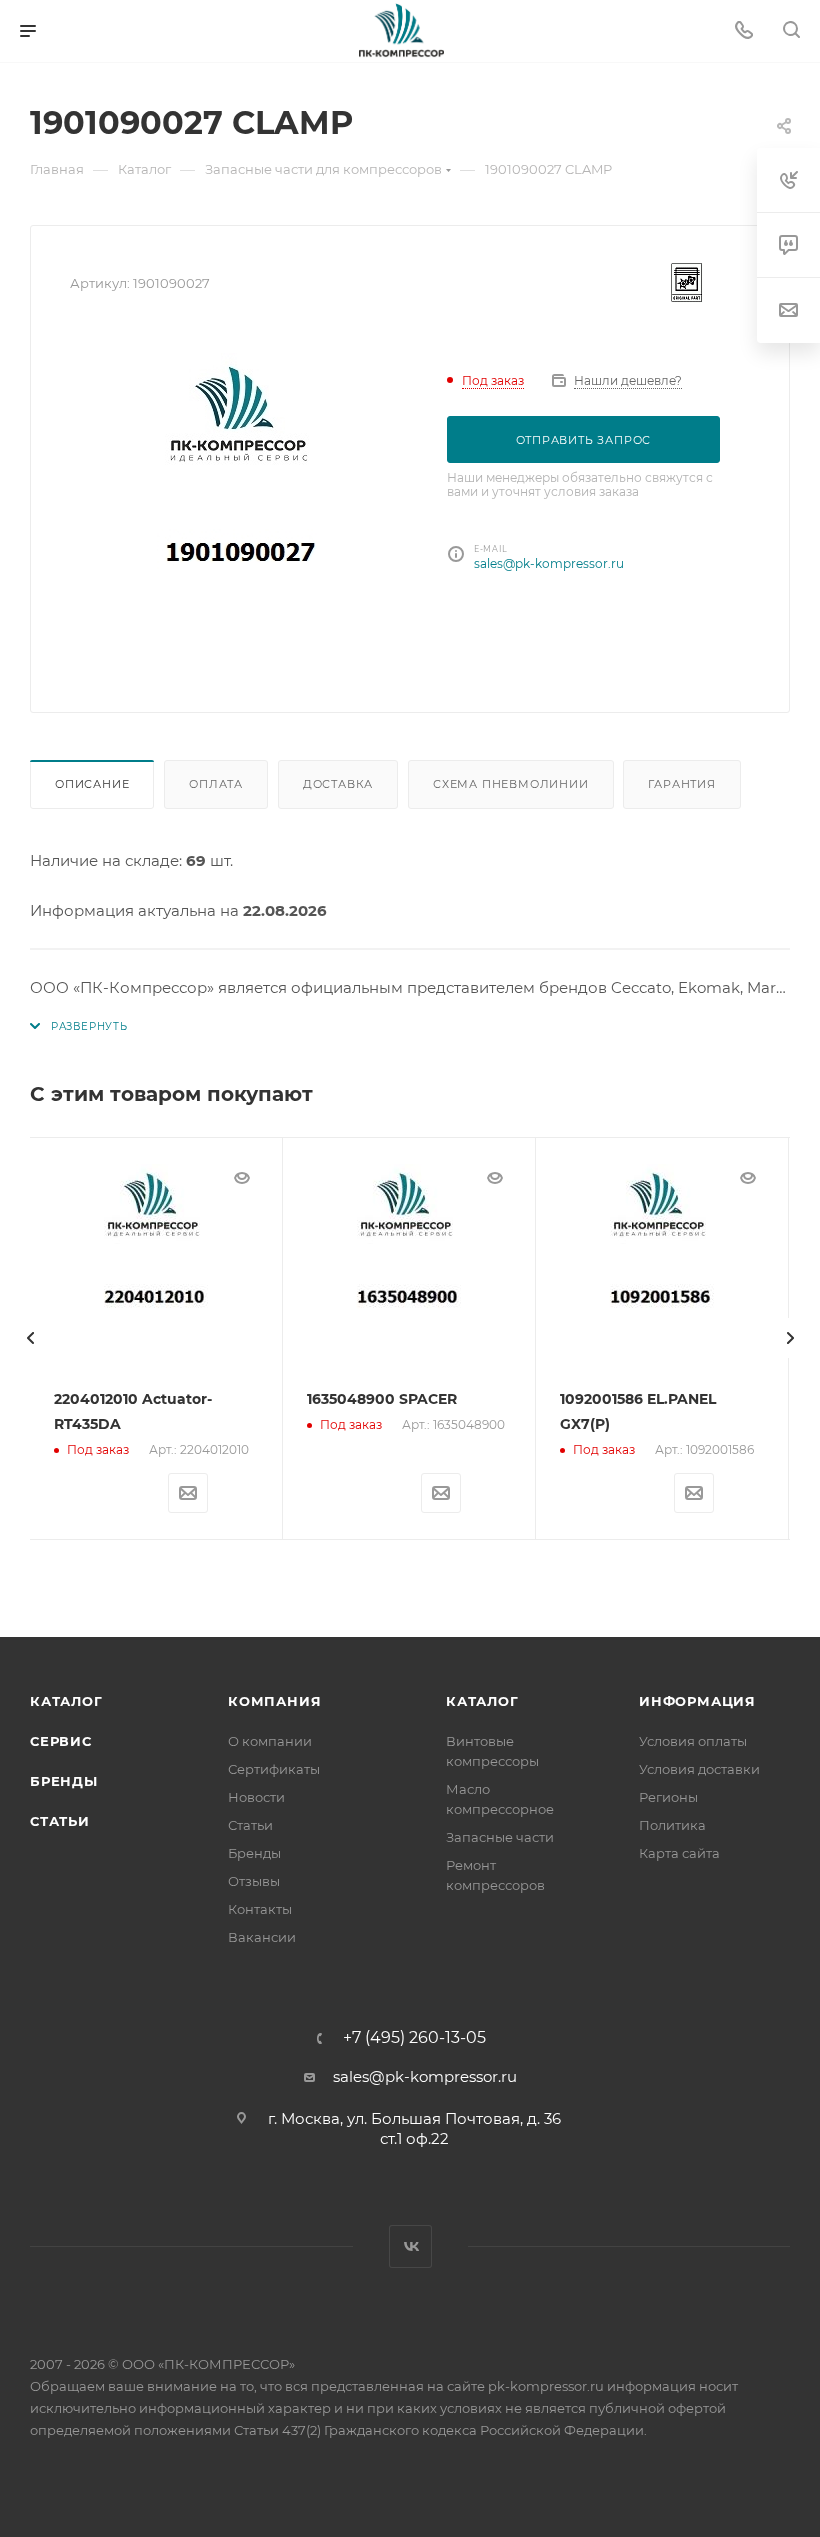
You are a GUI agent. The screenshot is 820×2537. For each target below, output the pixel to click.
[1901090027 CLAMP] (243, 503)
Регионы (668, 1797)
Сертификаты (274, 1769)
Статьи (60, 1821)
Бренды (64, 1781)
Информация (697, 1701)
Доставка (338, 784)
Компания (274, 1701)
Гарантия (681, 784)
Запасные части (500, 1837)
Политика (672, 1825)
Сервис (61, 1741)
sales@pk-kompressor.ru (549, 563)
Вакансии (262, 1937)
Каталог (66, 1701)
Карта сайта (679, 1853)
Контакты (260, 1909)
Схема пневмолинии (511, 784)
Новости (256, 1797)
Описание (92, 784)
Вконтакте (410, 2246)
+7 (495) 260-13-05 (414, 2038)
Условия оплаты (693, 1741)
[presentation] (30, 1338)
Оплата (216, 784)
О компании (270, 1741)
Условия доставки (699, 1769)
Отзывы (254, 1881)
